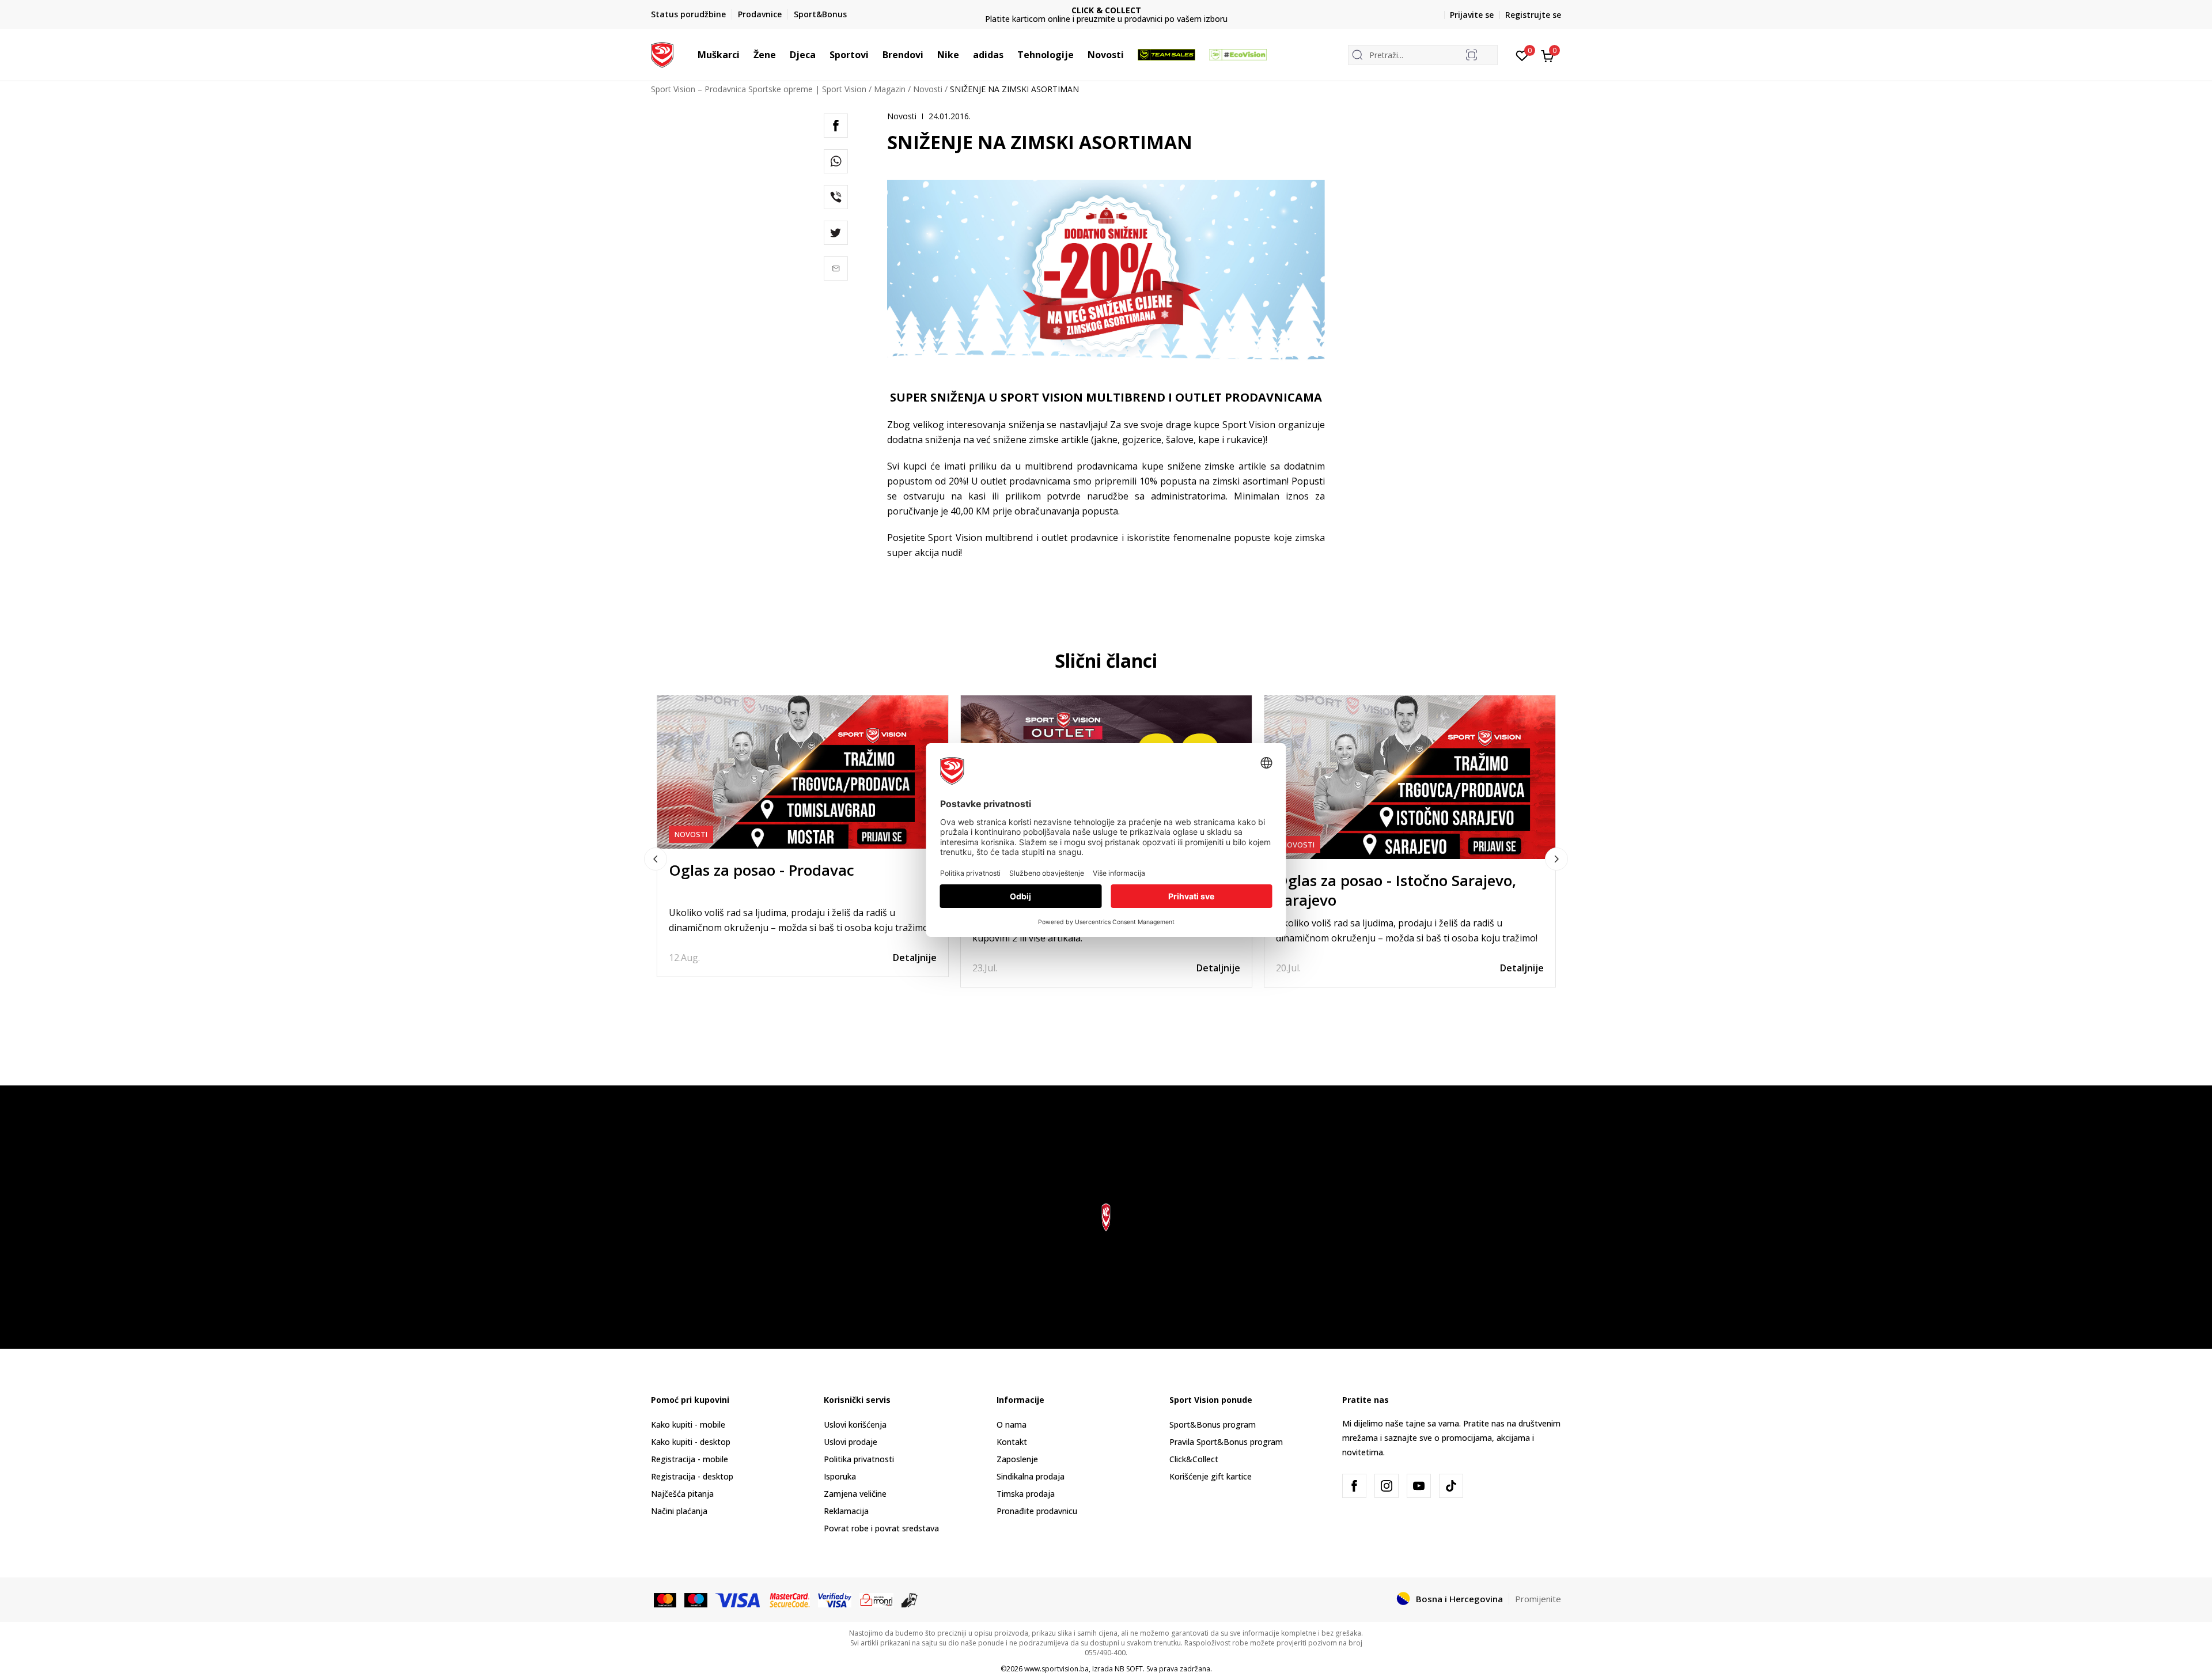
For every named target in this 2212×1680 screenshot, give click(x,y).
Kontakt (1012, 1442)
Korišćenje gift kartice (1211, 1476)
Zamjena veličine (855, 1494)
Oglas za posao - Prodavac (762, 870)
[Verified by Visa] (835, 1599)
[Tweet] (836, 233)
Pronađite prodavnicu (1037, 1511)
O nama (1012, 1424)
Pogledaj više (1169, 19)
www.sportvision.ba (1056, 1669)
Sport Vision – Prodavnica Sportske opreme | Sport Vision (759, 89)
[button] (745, 55)
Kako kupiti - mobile (688, 1424)
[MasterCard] (665, 1599)
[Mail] (836, 268)
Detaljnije (915, 958)
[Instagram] (1387, 1486)
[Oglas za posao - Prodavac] (803, 772)
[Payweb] (876, 1599)
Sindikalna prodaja (1031, 1476)
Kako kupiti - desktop (691, 1442)
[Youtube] (1419, 1486)
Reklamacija (846, 1511)
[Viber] (836, 197)
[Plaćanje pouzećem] (910, 1599)
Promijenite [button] (1538, 1599)
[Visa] (738, 1599)
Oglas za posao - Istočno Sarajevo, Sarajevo (1396, 890)
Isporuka (840, 1476)
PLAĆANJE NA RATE (1106, 10)
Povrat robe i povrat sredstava (881, 1528)
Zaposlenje (1017, 1459)
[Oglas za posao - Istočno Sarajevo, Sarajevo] (1410, 777)
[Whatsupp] (836, 161)
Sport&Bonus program (1213, 1424)
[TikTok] (1451, 1486)
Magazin (890, 89)
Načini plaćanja (679, 1511)
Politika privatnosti (859, 1459)
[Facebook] (836, 126)
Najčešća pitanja (682, 1494)
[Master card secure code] (790, 1599)
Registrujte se (1533, 15)
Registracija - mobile (690, 1459)
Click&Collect (1194, 1459)
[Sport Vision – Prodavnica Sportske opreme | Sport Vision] (662, 54)
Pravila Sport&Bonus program (1226, 1442)
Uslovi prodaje (851, 1442)
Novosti (928, 89)
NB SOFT (1129, 1669)
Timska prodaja (1026, 1494)
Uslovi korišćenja (855, 1424)
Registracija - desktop (692, 1476)
